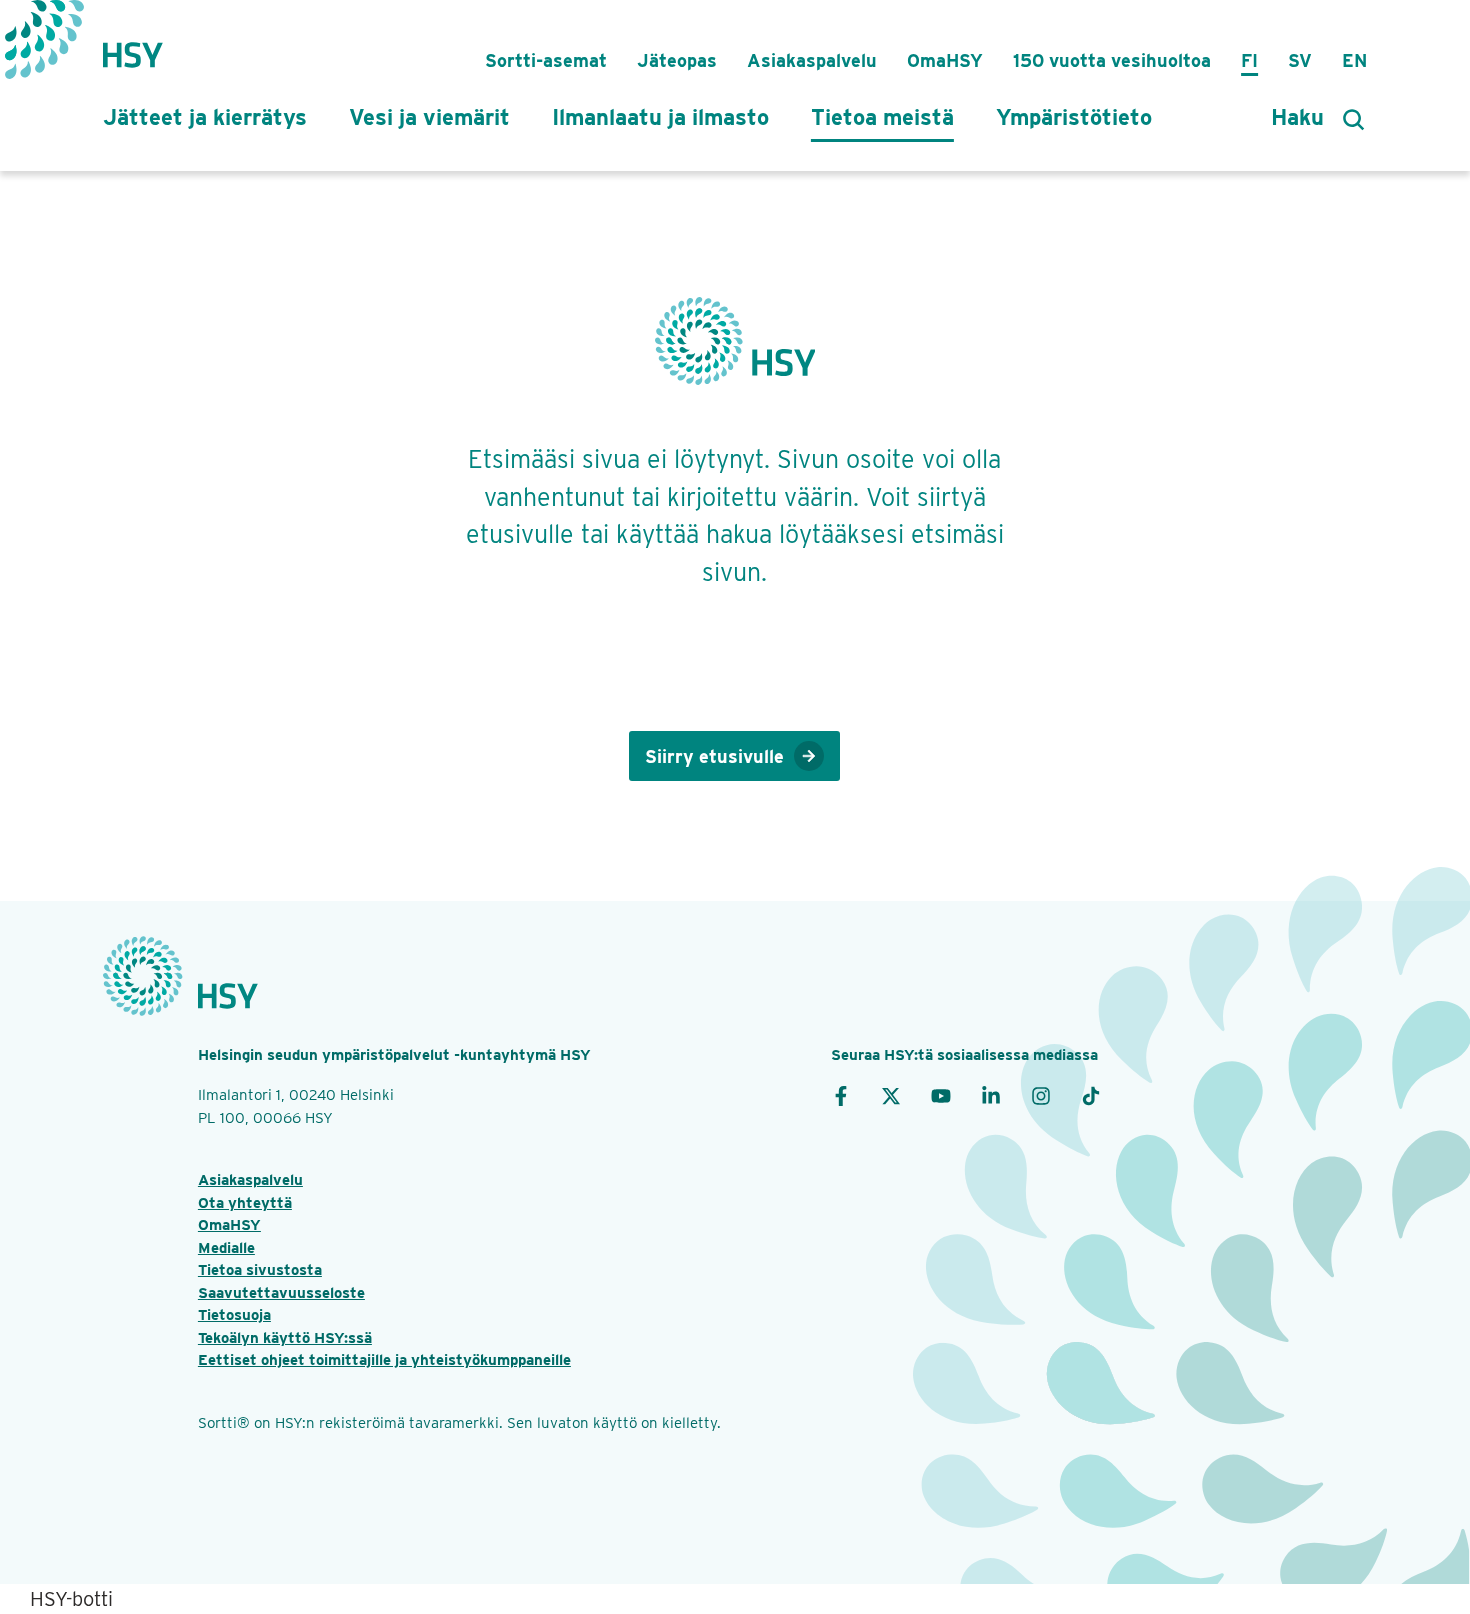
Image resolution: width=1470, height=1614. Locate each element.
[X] (891, 1095)
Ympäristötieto (1074, 117)
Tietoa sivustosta (260, 1270)
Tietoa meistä (882, 117)
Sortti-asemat (546, 60)
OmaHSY (945, 60)
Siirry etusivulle (714, 756)
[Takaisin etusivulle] (133, 45)
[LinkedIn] (991, 1095)
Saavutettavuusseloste (281, 1293)
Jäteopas (677, 60)
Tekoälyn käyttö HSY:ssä (285, 1338)
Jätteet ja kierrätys (205, 117)
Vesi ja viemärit (429, 117)
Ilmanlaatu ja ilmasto (660, 117)
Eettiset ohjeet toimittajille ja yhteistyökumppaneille (384, 1360)
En (1354, 60)
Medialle (226, 1248)
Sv (1300, 60)
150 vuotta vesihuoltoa (1112, 60)
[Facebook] (841, 1095)
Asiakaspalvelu (812, 60)
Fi (1249, 60)
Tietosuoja (234, 1315)
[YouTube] (941, 1095)
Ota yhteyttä (245, 1203)
